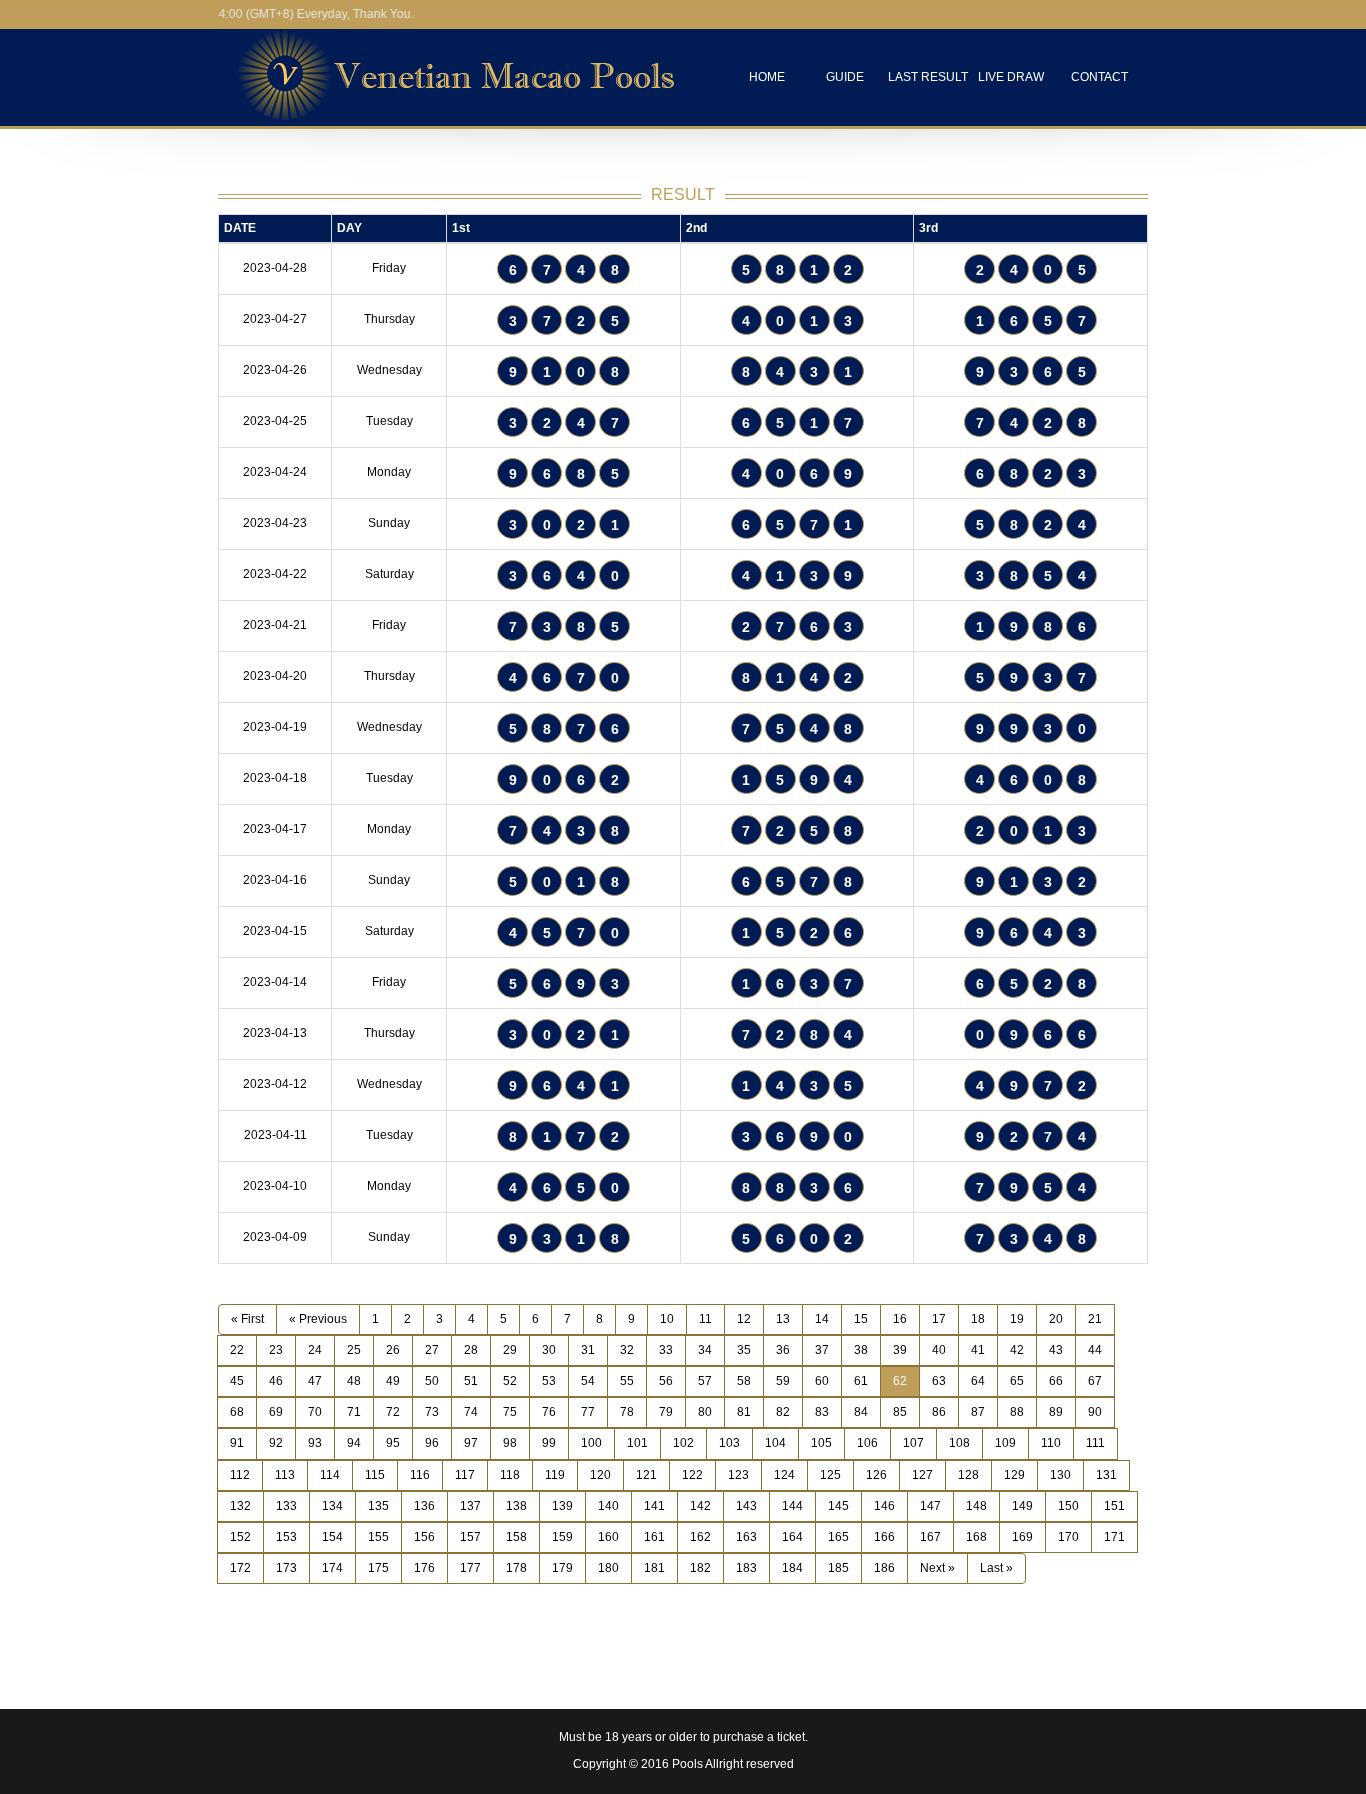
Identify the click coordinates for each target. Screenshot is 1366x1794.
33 (666, 1350)
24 (315, 1350)
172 (240, 1568)
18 (978, 1319)
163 (746, 1537)
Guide (845, 77)
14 (822, 1319)
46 (276, 1381)
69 (276, 1412)
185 (838, 1568)
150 (1068, 1506)
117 (465, 1475)
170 (1068, 1537)
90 (1095, 1412)
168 (976, 1537)
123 (738, 1475)
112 (240, 1475)
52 (510, 1381)
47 (315, 1381)
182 (700, 1568)
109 (1005, 1443)
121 (646, 1475)
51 (471, 1381)
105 (821, 1443)
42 (1017, 1350)
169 (1022, 1537)
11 (705, 1319)
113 (285, 1475)
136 (424, 1506)
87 (978, 1412)
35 (744, 1350)
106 (867, 1443)
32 (627, 1350)
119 (555, 1475)
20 (1056, 1319)
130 (1060, 1475)
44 (1095, 1350)
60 (822, 1381)
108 (959, 1443)
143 (746, 1506)
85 (900, 1412)
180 (608, 1568)
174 (332, 1568)
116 (420, 1475)
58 (744, 1381)
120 (600, 1475)
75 (510, 1412)
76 (549, 1412)
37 (822, 1350)
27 (432, 1350)
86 (939, 1412)
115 (375, 1475)
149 (1022, 1506)
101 (637, 1443)
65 (1017, 1381)
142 (700, 1506)
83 (822, 1412)
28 (471, 1350)
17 (939, 1319)
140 (608, 1506)
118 (510, 1475)
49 (393, 1381)
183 (746, 1568)
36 (783, 1350)
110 (1051, 1443)
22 (237, 1350)
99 (549, 1443)
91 (237, 1443)
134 (332, 1506)
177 (470, 1568)
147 (930, 1506)
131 (1106, 1475)
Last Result (928, 77)
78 (627, 1412)
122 (692, 1475)
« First (247, 1319)
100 (591, 1443)
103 (729, 1443)
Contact (1099, 77)
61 (861, 1381)
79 (666, 1412)
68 (237, 1412)
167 (930, 1537)
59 (783, 1381)
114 (330, 1475)
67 (1095, 1381)
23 (276, 1350)
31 (588, 1350)
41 (978, 1350)
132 (240, 1506)
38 (861, 1350)
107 (913, 1443)
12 (744, 1319)
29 (510, 1350)
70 (315, 1412)
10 (667, 1319)
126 (876, 1475)
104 (775, 1443)
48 (354, 1381)
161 (654, 1537)
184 (792, 1568)
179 (562, 1568)
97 (471, 1443)
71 (354, 1412)
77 (588, 1412)
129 (1014, 1475)
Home (767, 77)
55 (627, 1381)
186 (884, 1568)
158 (516, 1537)
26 (393, 1350)
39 (900, 1350)
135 (378, 1506)
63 (939, 1381)
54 (588, 1381)
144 (792, 1506)
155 (378, 1537)
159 (562, 1537)
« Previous (318, 1319)
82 (783, 1412)
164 (792, 1537)
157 (470, 1537)
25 (354, 1350)
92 (276, 1443)
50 (432, 1381)
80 (705, 1412)
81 (744, 1412)
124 (784, 1475)
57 (705, 1381)
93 (315, 1443)
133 (286, 1506)
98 (510, 1443)
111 (1095, 1443)
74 (471, 1412)
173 (286, 1568)
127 (922, 1475)
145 (838, 1506)
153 (286, 1537)
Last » (996, 1568)
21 (1095, 1319)
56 (666, 1381)
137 (470, 1506)
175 (378, 1568)
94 (354, 1443)
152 (240, 1537)
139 (562, 1506)
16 (900, 1319)
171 (1114, 1537)
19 (1017, 1319)
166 (884, 1537)
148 (976, 1506)
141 (654, 1506)
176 (424, 1568)
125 (830, 1475)
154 (332, 1537)
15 (861, 1319)
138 (516, 1506)
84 (861, 1412)
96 (432, 1443)
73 (432, 1412)
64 (978, 1381)
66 (1056, 1381)
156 (424, 1537)
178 (516, 1568)
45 (237, 1381)
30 (549, 1350)
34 (705, 1350)
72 (393, 1412)
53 (549, 1381)
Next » (937, 1568)
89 (1056, 1412)
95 (393, 1443)
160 (608, 1537)
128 (968, 1475)
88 (1017, 1412)
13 (783, 1319)
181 (654, 1568)
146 (884, 1506)
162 (700, 1537)
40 (939, 1350)
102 (683, 1443)
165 (838, 1537)
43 (1056, 1350)
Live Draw (1011, 77)
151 (1114, 1506)
